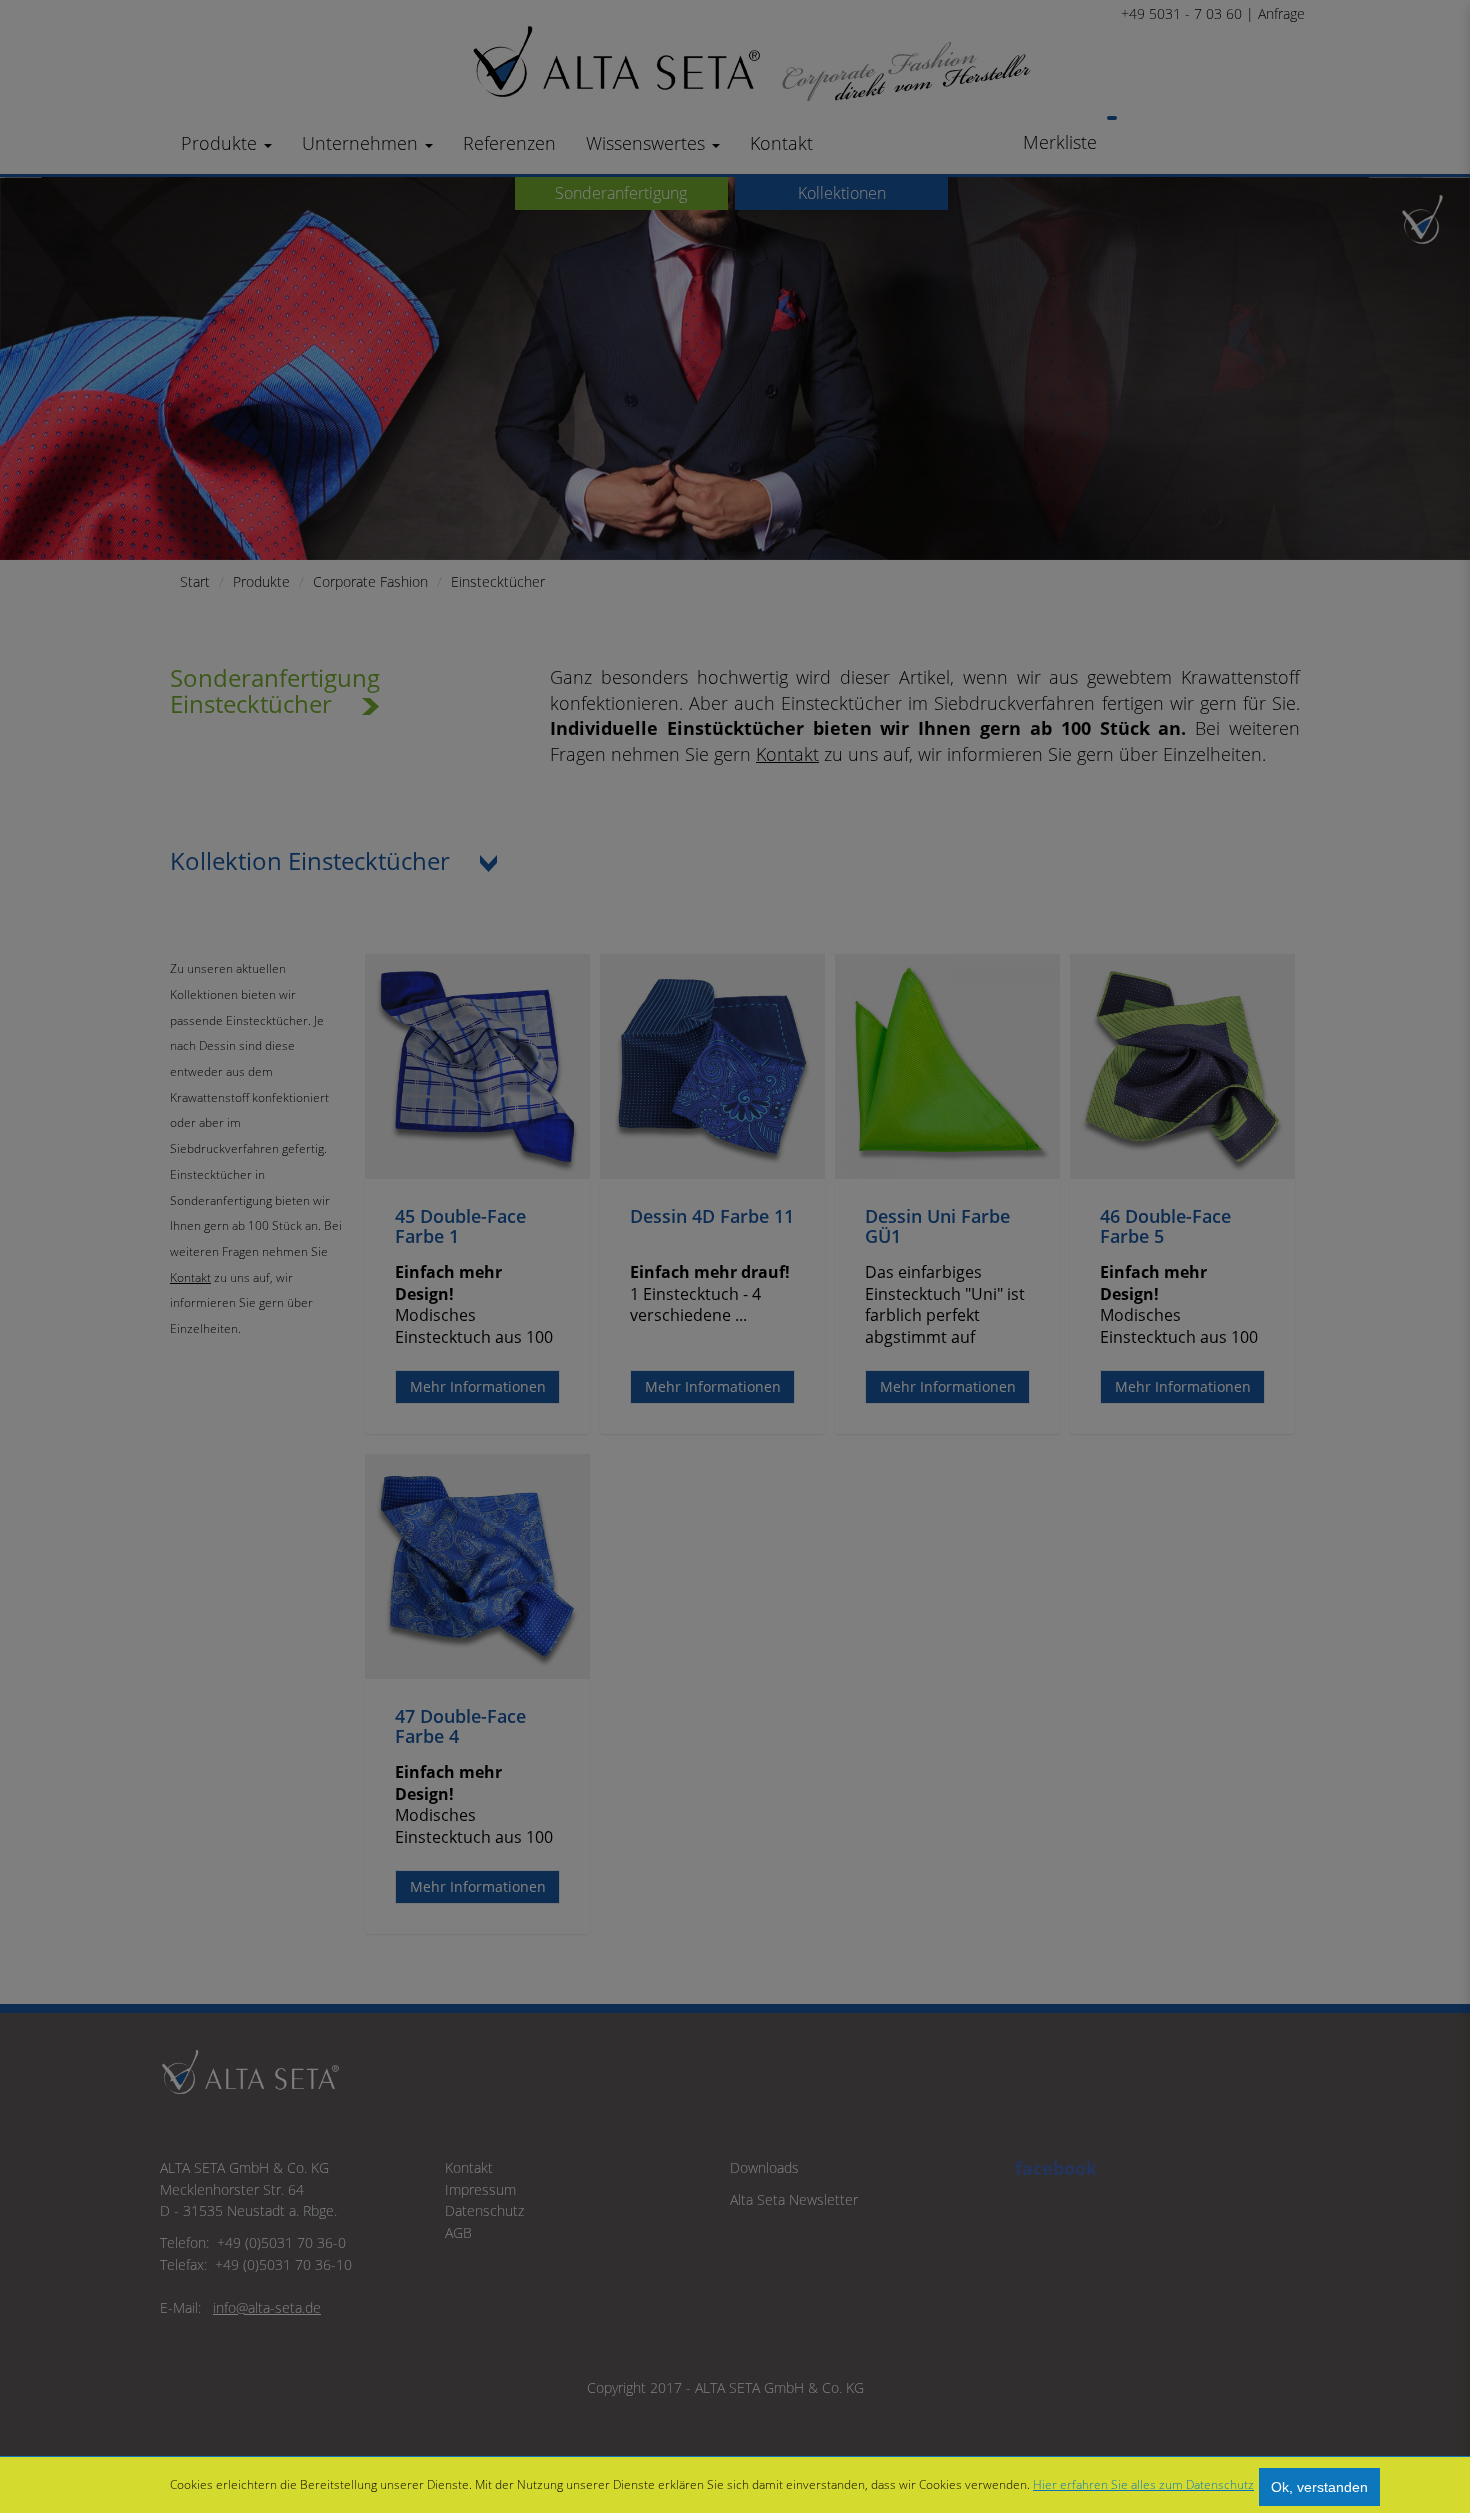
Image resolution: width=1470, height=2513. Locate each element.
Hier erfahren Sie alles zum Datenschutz (1143, 2484)
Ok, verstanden (1319, 2487)
